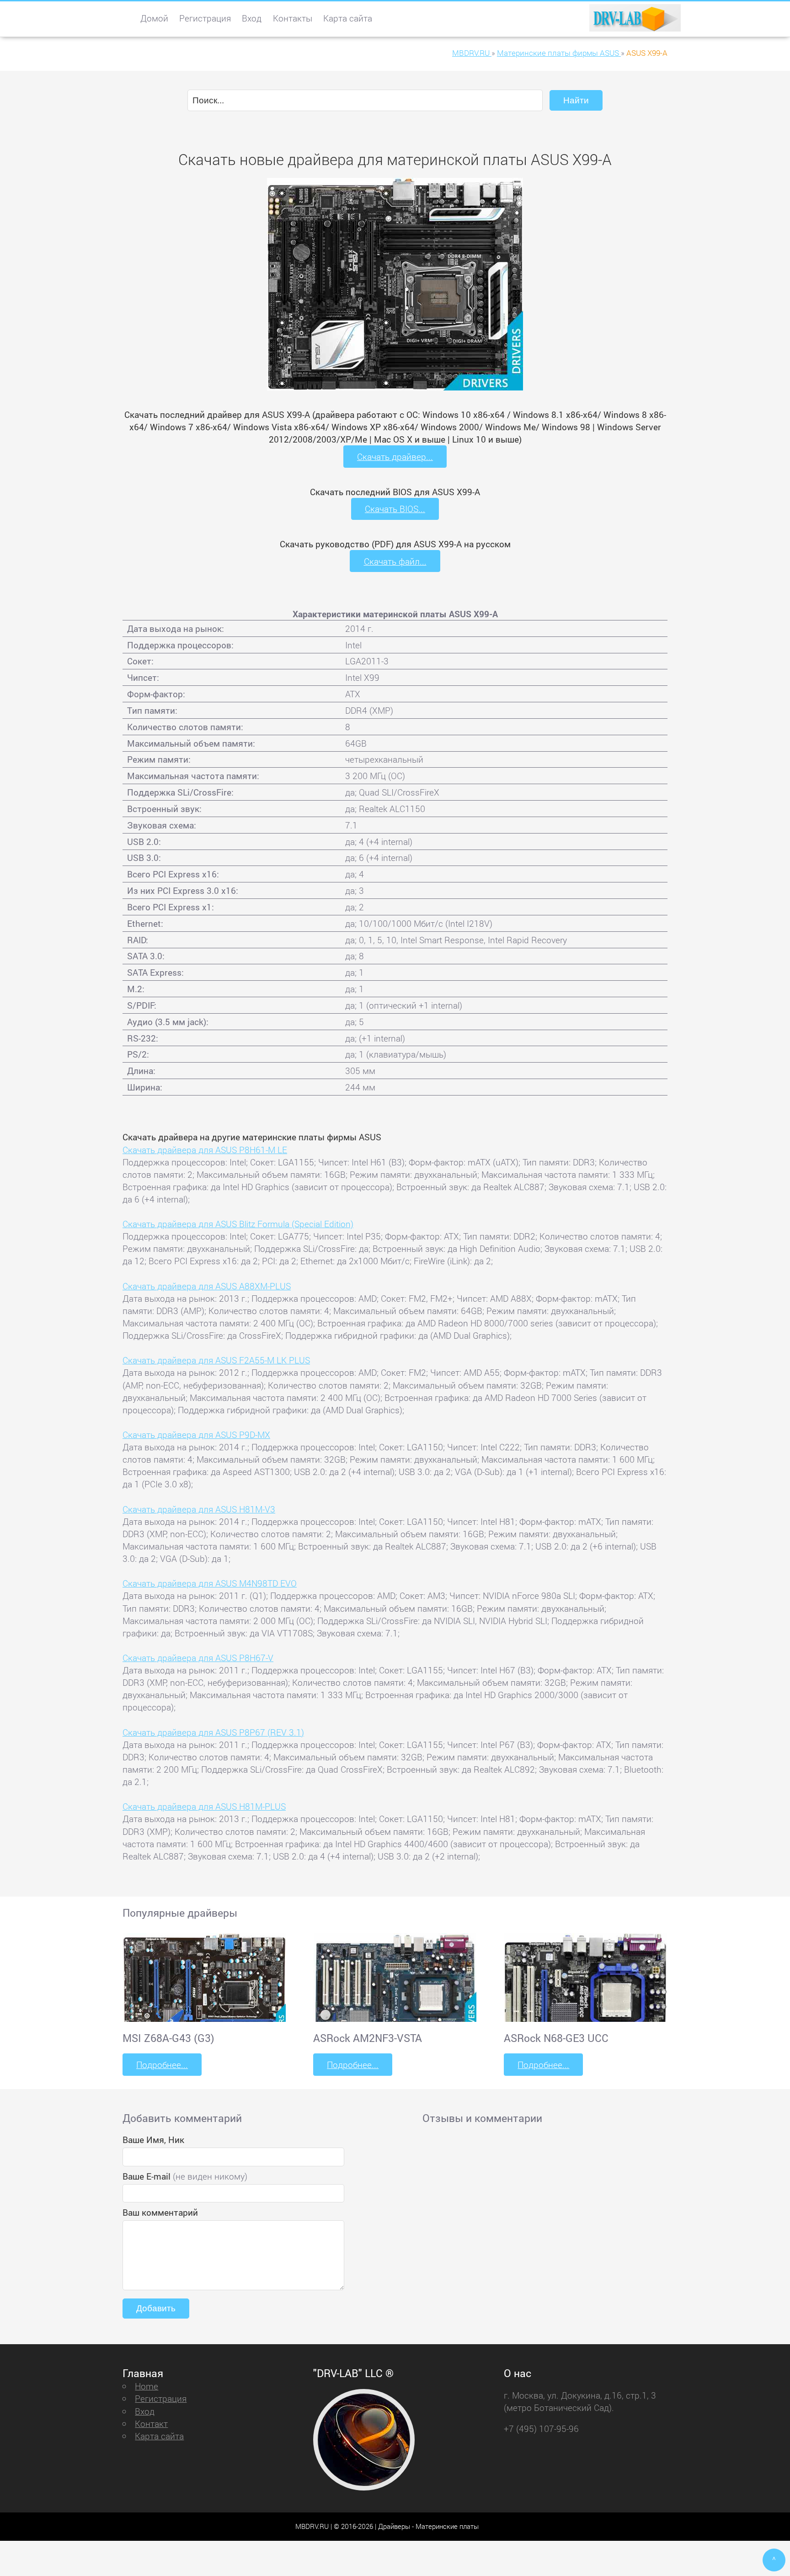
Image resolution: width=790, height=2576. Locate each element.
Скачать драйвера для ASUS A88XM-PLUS (207, 1286)
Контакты (293, 18)
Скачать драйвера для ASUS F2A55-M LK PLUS (216, 1360)
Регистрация (205, 18)
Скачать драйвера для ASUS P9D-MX (196, 1435)
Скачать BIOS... (395, 509)
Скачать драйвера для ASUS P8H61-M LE (205, 1150)
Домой (154, 18)
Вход (252, 18)
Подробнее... (162, 2065)
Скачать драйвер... (395, 457)
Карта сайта (348, 18)
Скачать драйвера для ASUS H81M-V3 (199, 1509)
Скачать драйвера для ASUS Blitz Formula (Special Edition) (238, 1224)
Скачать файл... (395, 561)
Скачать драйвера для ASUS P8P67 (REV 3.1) (213, 1732)
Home (147, 2386)
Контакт (151, 2424)
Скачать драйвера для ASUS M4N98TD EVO (210, 1583)
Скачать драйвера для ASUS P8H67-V (198, 1658)
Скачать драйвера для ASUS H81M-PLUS (204, 1806)
